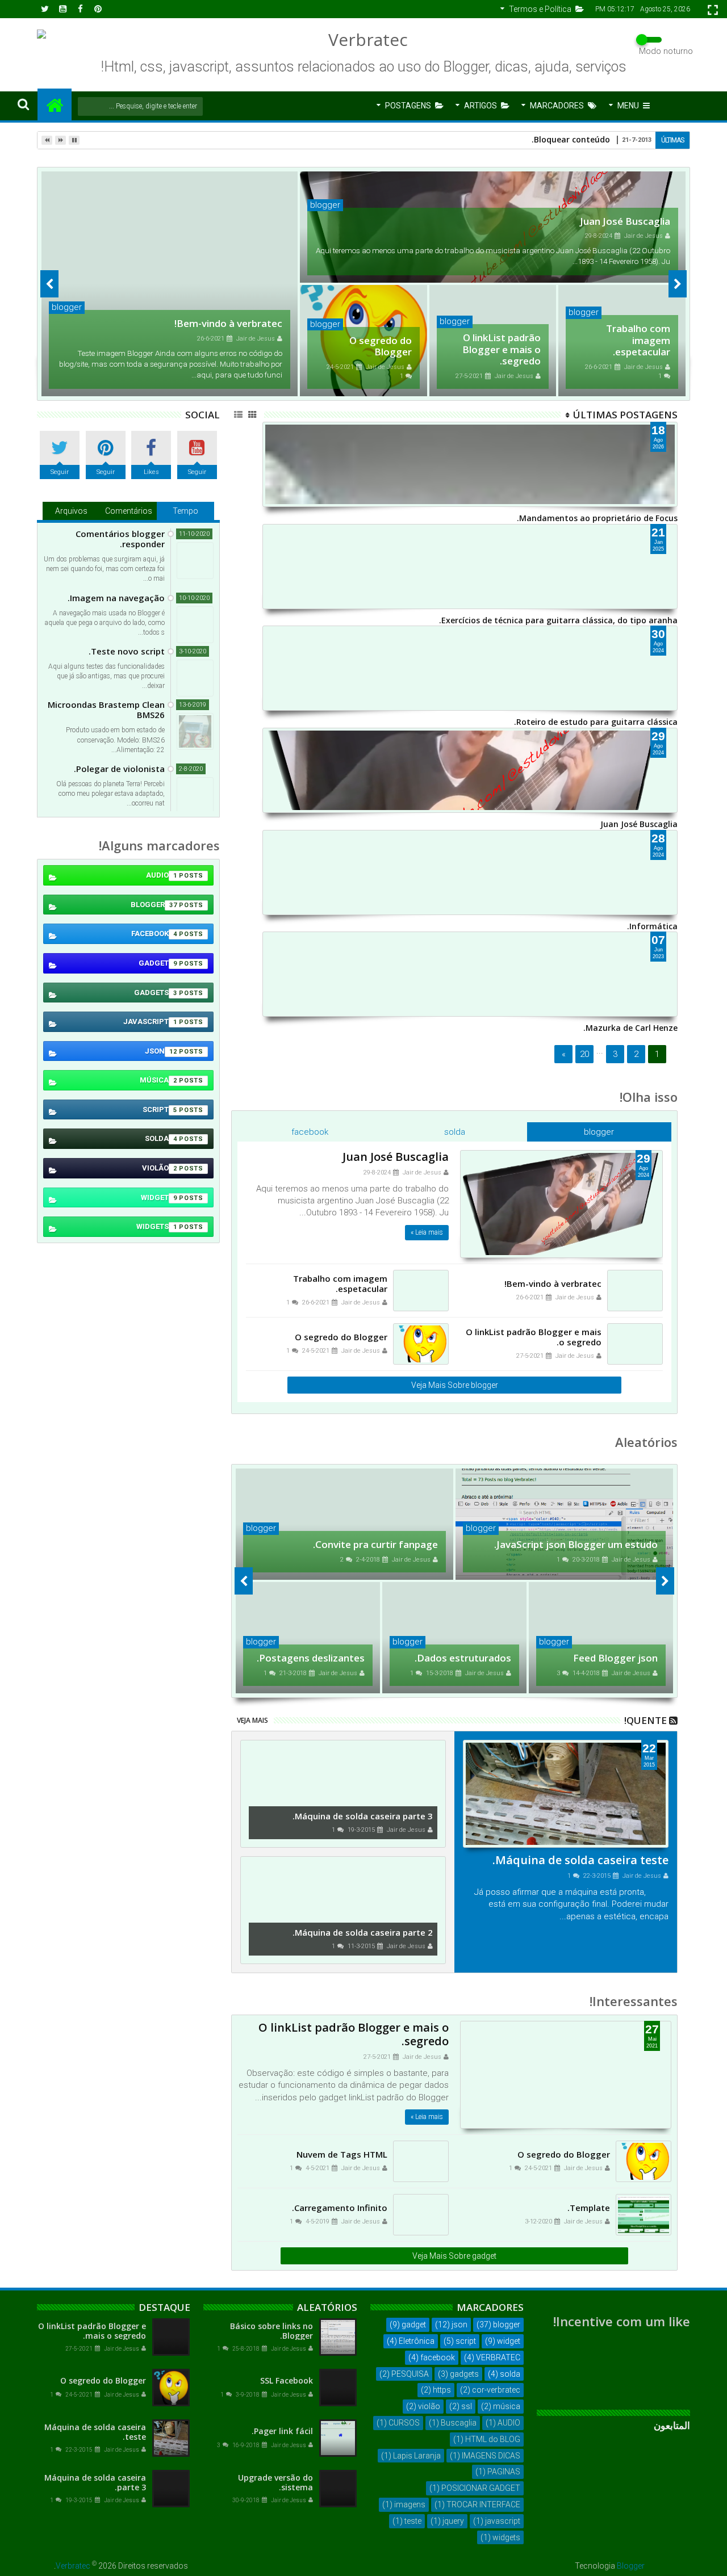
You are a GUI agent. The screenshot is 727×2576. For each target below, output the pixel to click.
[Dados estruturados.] (454, 1638)
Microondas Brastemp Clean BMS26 (106, 710)
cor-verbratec (496, 2390)
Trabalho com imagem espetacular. (638, 340)
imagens (410, 2504)
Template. (589, 2208)
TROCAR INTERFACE (483, 2504)
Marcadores (557, 106)
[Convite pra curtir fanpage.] (344, 1524)
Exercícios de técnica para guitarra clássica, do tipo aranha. (558, 620)
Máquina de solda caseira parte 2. (363, 1932)
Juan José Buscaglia (625, 221)
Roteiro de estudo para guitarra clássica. (596, 722)
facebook (310, 1132)
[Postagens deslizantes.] (308, 1638)
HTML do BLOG (493, 2439)
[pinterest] (98, 9)
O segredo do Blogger (381, 346)
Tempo (185, 511)
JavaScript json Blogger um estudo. (576, 1544)
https (442, 2390)
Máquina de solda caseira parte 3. (363, 1816)
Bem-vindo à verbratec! (228, 323)
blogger (325, 205)
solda (455, 1132)
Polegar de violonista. (119, 769)
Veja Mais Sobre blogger (455, 1385)
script (160, 1109)
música (158, 1080)
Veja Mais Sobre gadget (454, 2256)
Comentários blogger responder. (120, 539)
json (161, 1051)
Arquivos (71, 511)
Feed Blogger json (615, 1658)
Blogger (631, 2566)
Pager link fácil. (282, 2431)
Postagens (408, 106)
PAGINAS (504, 2472)
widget (159, 1197)
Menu (628, 106)
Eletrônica (417, 2341)
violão (160, 1168)
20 (584, 1054)
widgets (157, 1226)
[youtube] (62, 9)
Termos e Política (540, 9)
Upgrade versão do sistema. (275, 2482)
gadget (158, 963)
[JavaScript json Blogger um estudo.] (564, 1524)
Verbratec (73, 2566)
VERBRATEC (498, 2357)
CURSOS (404, 2423)
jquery (453, 2521)
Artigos (481, 106)
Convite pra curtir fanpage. (375, 1544)
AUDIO (162, 875)
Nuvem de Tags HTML (342, 2154)
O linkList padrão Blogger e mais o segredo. (502, 349)
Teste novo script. (127, 651)
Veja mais (252, 1720)
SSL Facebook (287, 2380)
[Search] (23, 104)
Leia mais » (427, 1232)
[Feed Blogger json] (601, 1638)
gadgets (156, 993)
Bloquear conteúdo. (571, 139)
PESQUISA (410, 2374)
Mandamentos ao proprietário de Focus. (597, 518)
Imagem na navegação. (116, 598)
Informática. (652, 926)
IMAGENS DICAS (491, 2456)
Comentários (129, 511)
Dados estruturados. (463, 1658)
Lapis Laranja (417, 2456)
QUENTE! (645, 1720)
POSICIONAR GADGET (481, 2488)
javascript (150, 1021)
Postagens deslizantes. (311, 1658)
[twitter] (45, 9)
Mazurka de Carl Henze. (630, 1028)
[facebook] (80, 9)
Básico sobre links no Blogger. (271, 2331)
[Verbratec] (55, 104)
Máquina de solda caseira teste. (580, 1860)
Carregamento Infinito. (340, 2208)
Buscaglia (459, 2423)
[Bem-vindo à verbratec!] (170, 284)
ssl (467, 2406)
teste (413, 2521)
